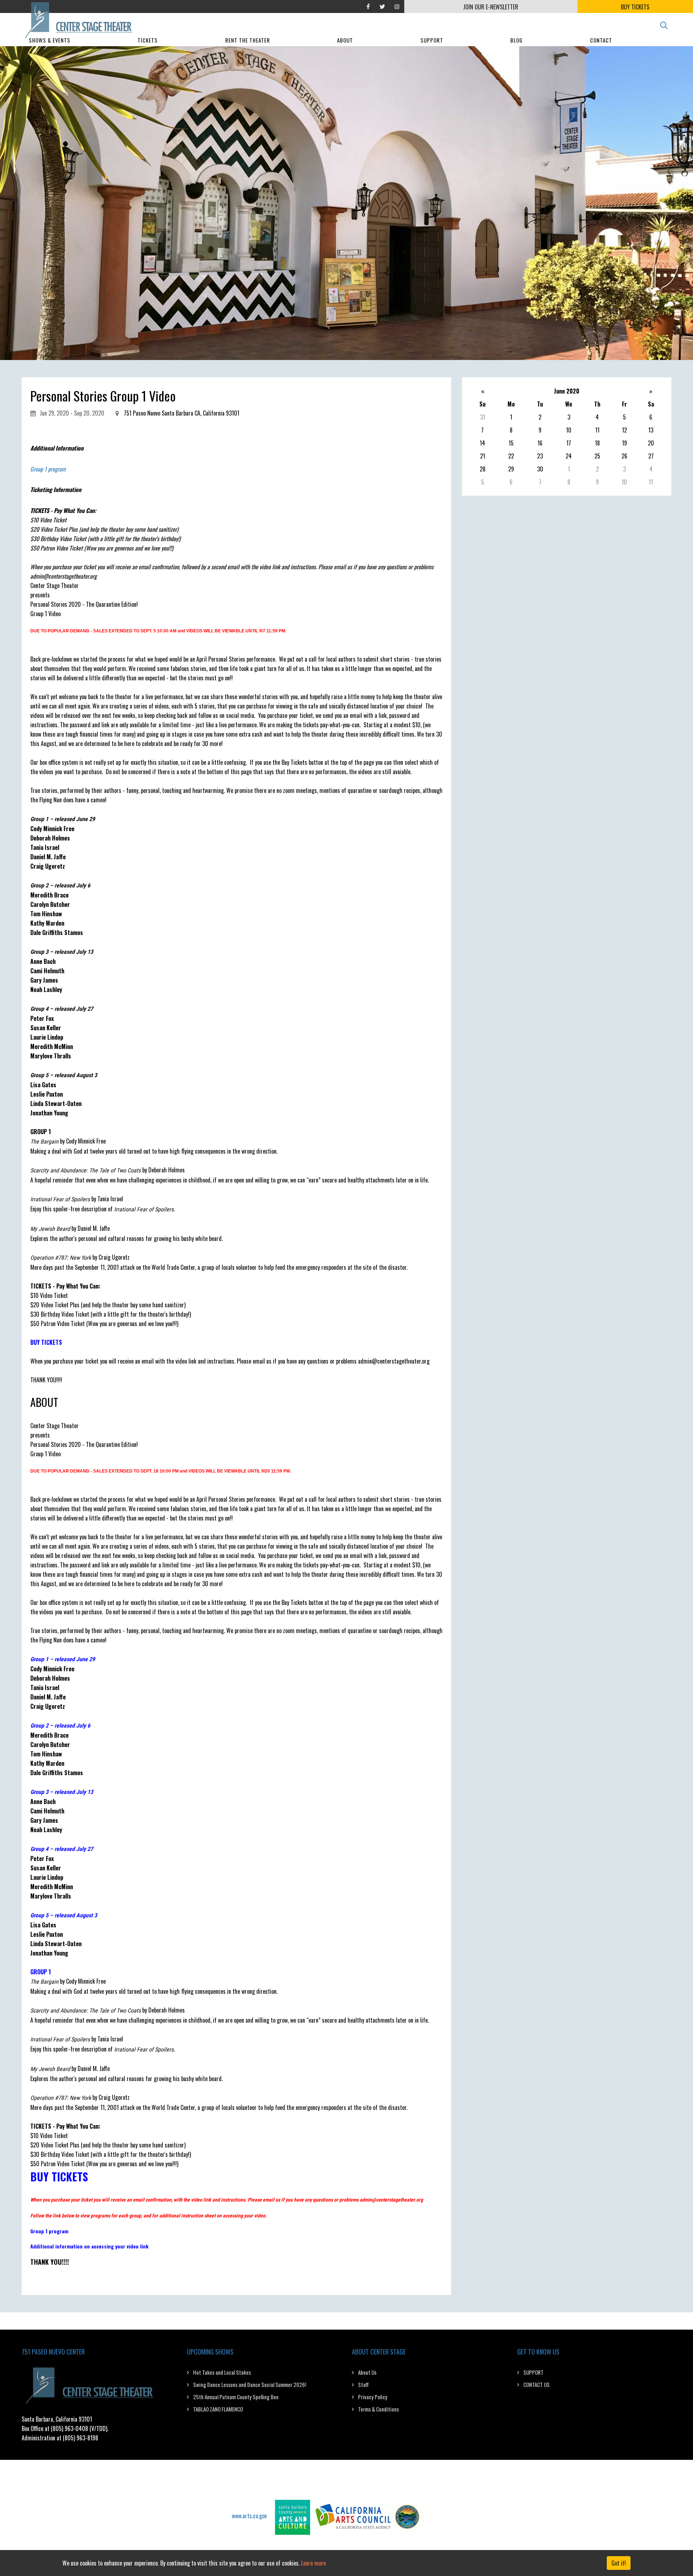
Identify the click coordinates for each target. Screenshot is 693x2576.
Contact (601, 40)
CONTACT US (537, 2384)
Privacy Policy (373, 2397)
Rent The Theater (248, 40)
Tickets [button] (148, 40)
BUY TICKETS (635, 7)
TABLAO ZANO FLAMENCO (218, 2409)
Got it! (619, 2563)
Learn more (313, 2563)
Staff (363, 2384)
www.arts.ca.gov (249, 2515)
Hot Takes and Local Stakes (222, 2372)
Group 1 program (48, 469)
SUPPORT (533, 2372)
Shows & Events (50, 40)
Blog (517, 40)
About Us (367, 2372)
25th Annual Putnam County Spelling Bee (236, 2397)
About (345, 40)
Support (432, 40)
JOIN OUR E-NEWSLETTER (491, 7)
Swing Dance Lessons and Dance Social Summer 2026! (250, 2384)
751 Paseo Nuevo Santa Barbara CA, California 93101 (182, 413)
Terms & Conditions (378, 2409)
